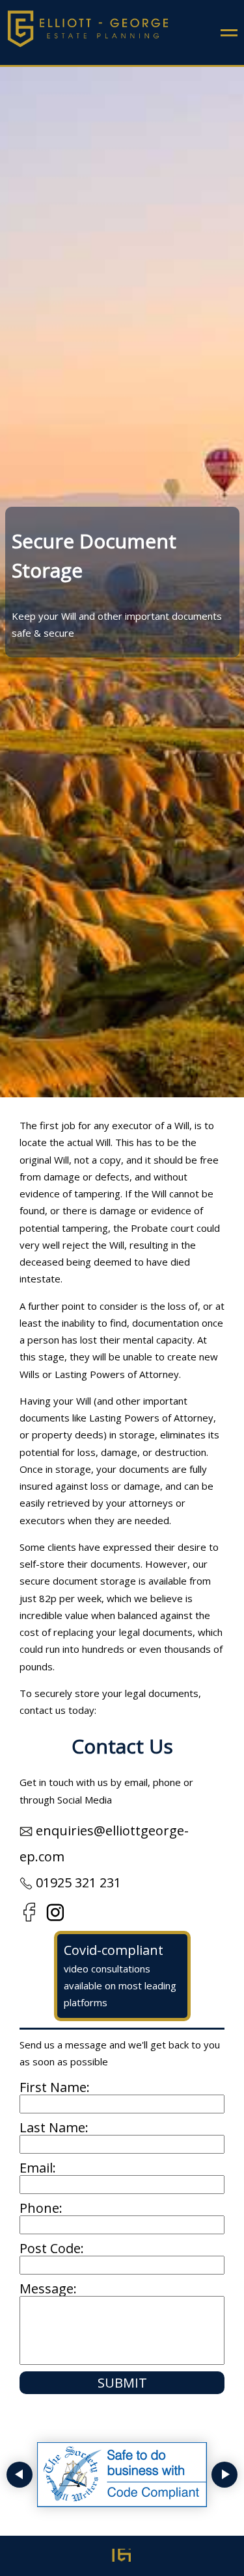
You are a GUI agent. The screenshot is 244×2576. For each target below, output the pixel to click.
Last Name (52, 2127)
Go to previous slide (20, 2475)
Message (47, 2289)
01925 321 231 (78, 1882)
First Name (53, 2087)
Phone (39, 2208)
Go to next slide (224, 2475)
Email (36, 2168)
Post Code (50, 2248)
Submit (122, 2383)
